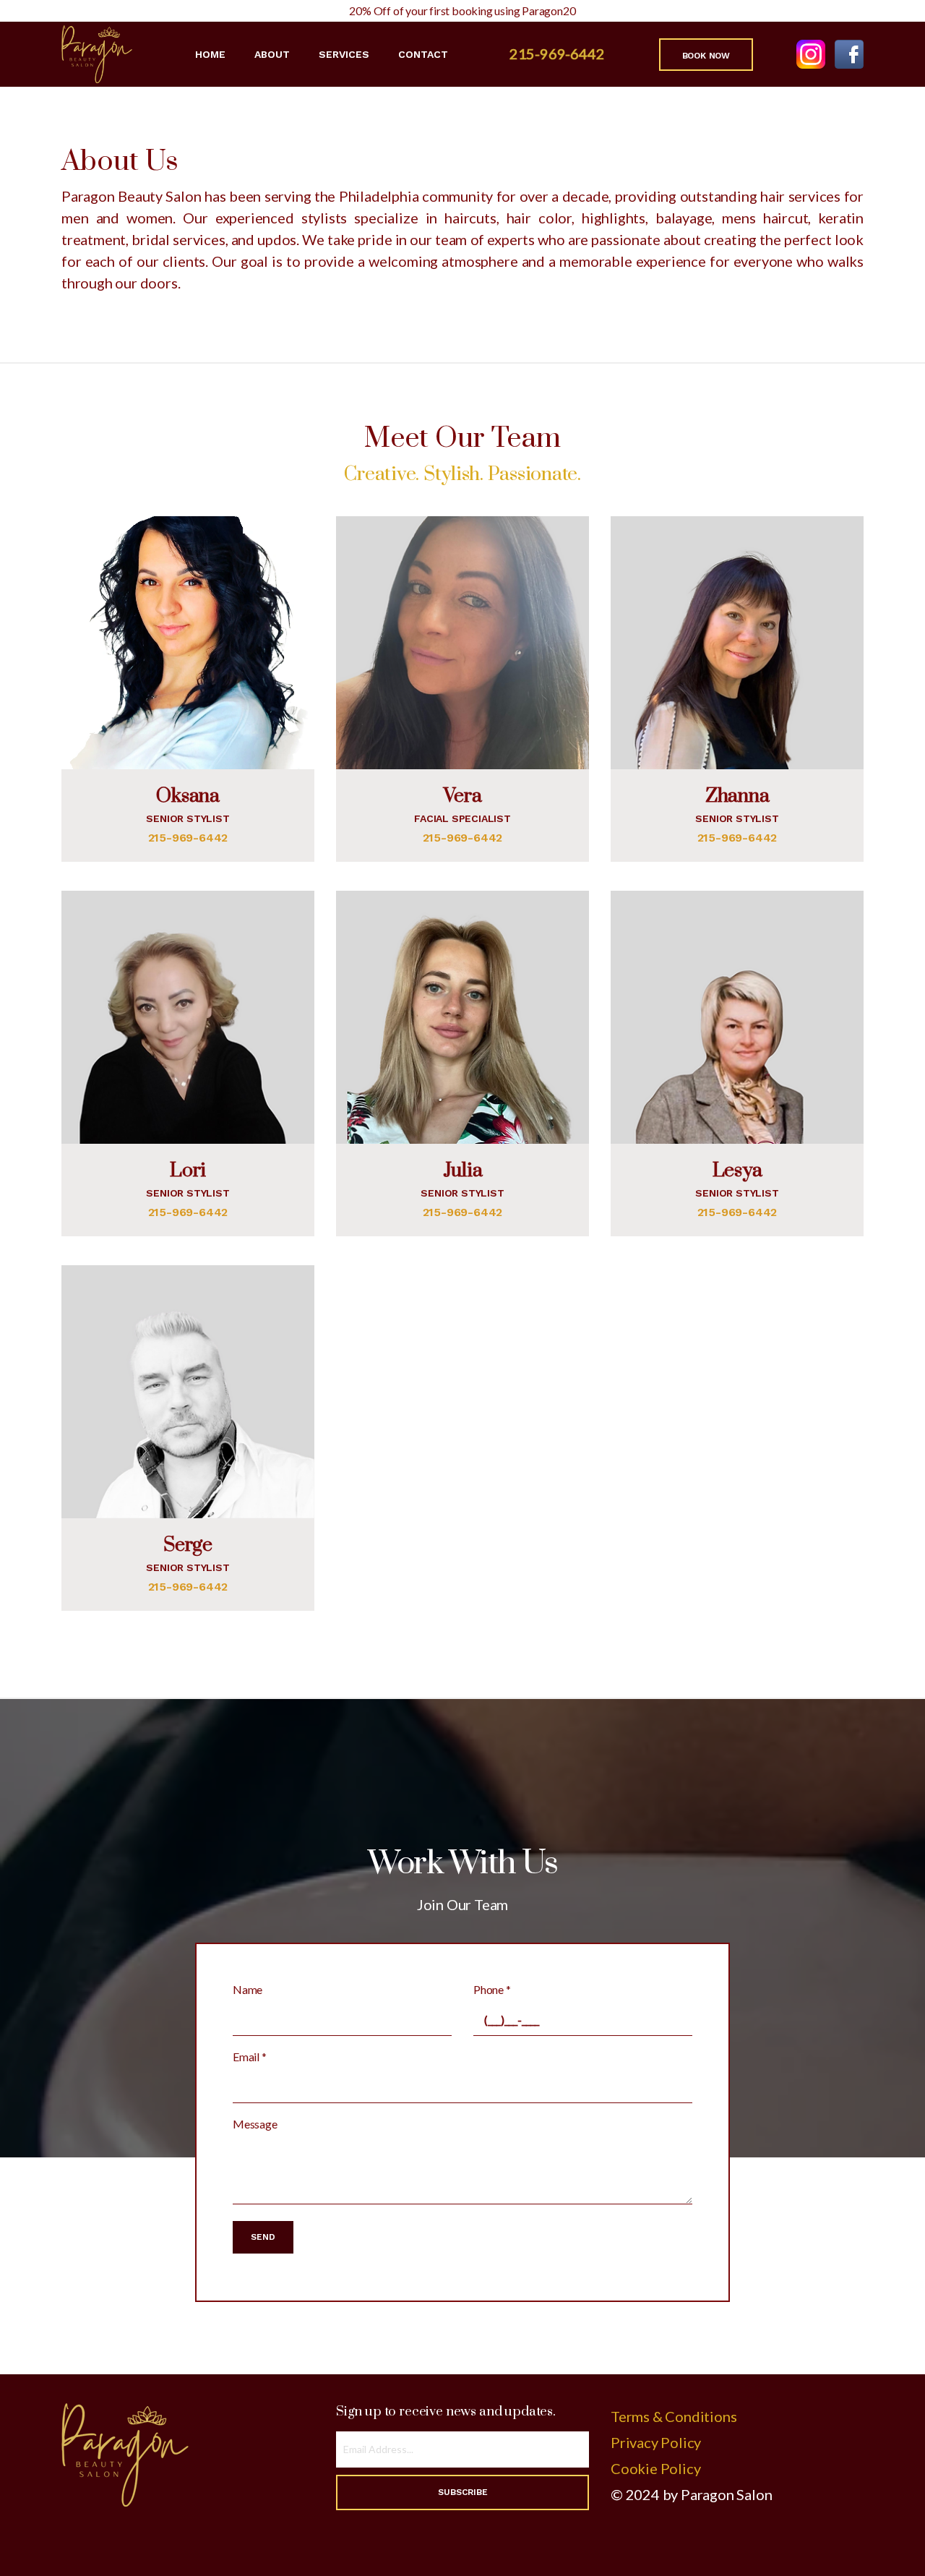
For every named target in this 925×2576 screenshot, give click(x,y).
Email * (250, 2057)
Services (344, 54)
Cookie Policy (655, 2468)
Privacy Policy (656, 2442)
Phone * (492, 1989)
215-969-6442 (557, 54)
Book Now (706, 56)
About (272, 54)
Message (255, 2124)
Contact (423, 54)
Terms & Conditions (674, 2416)
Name (248, 1989)
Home (210, 54)
